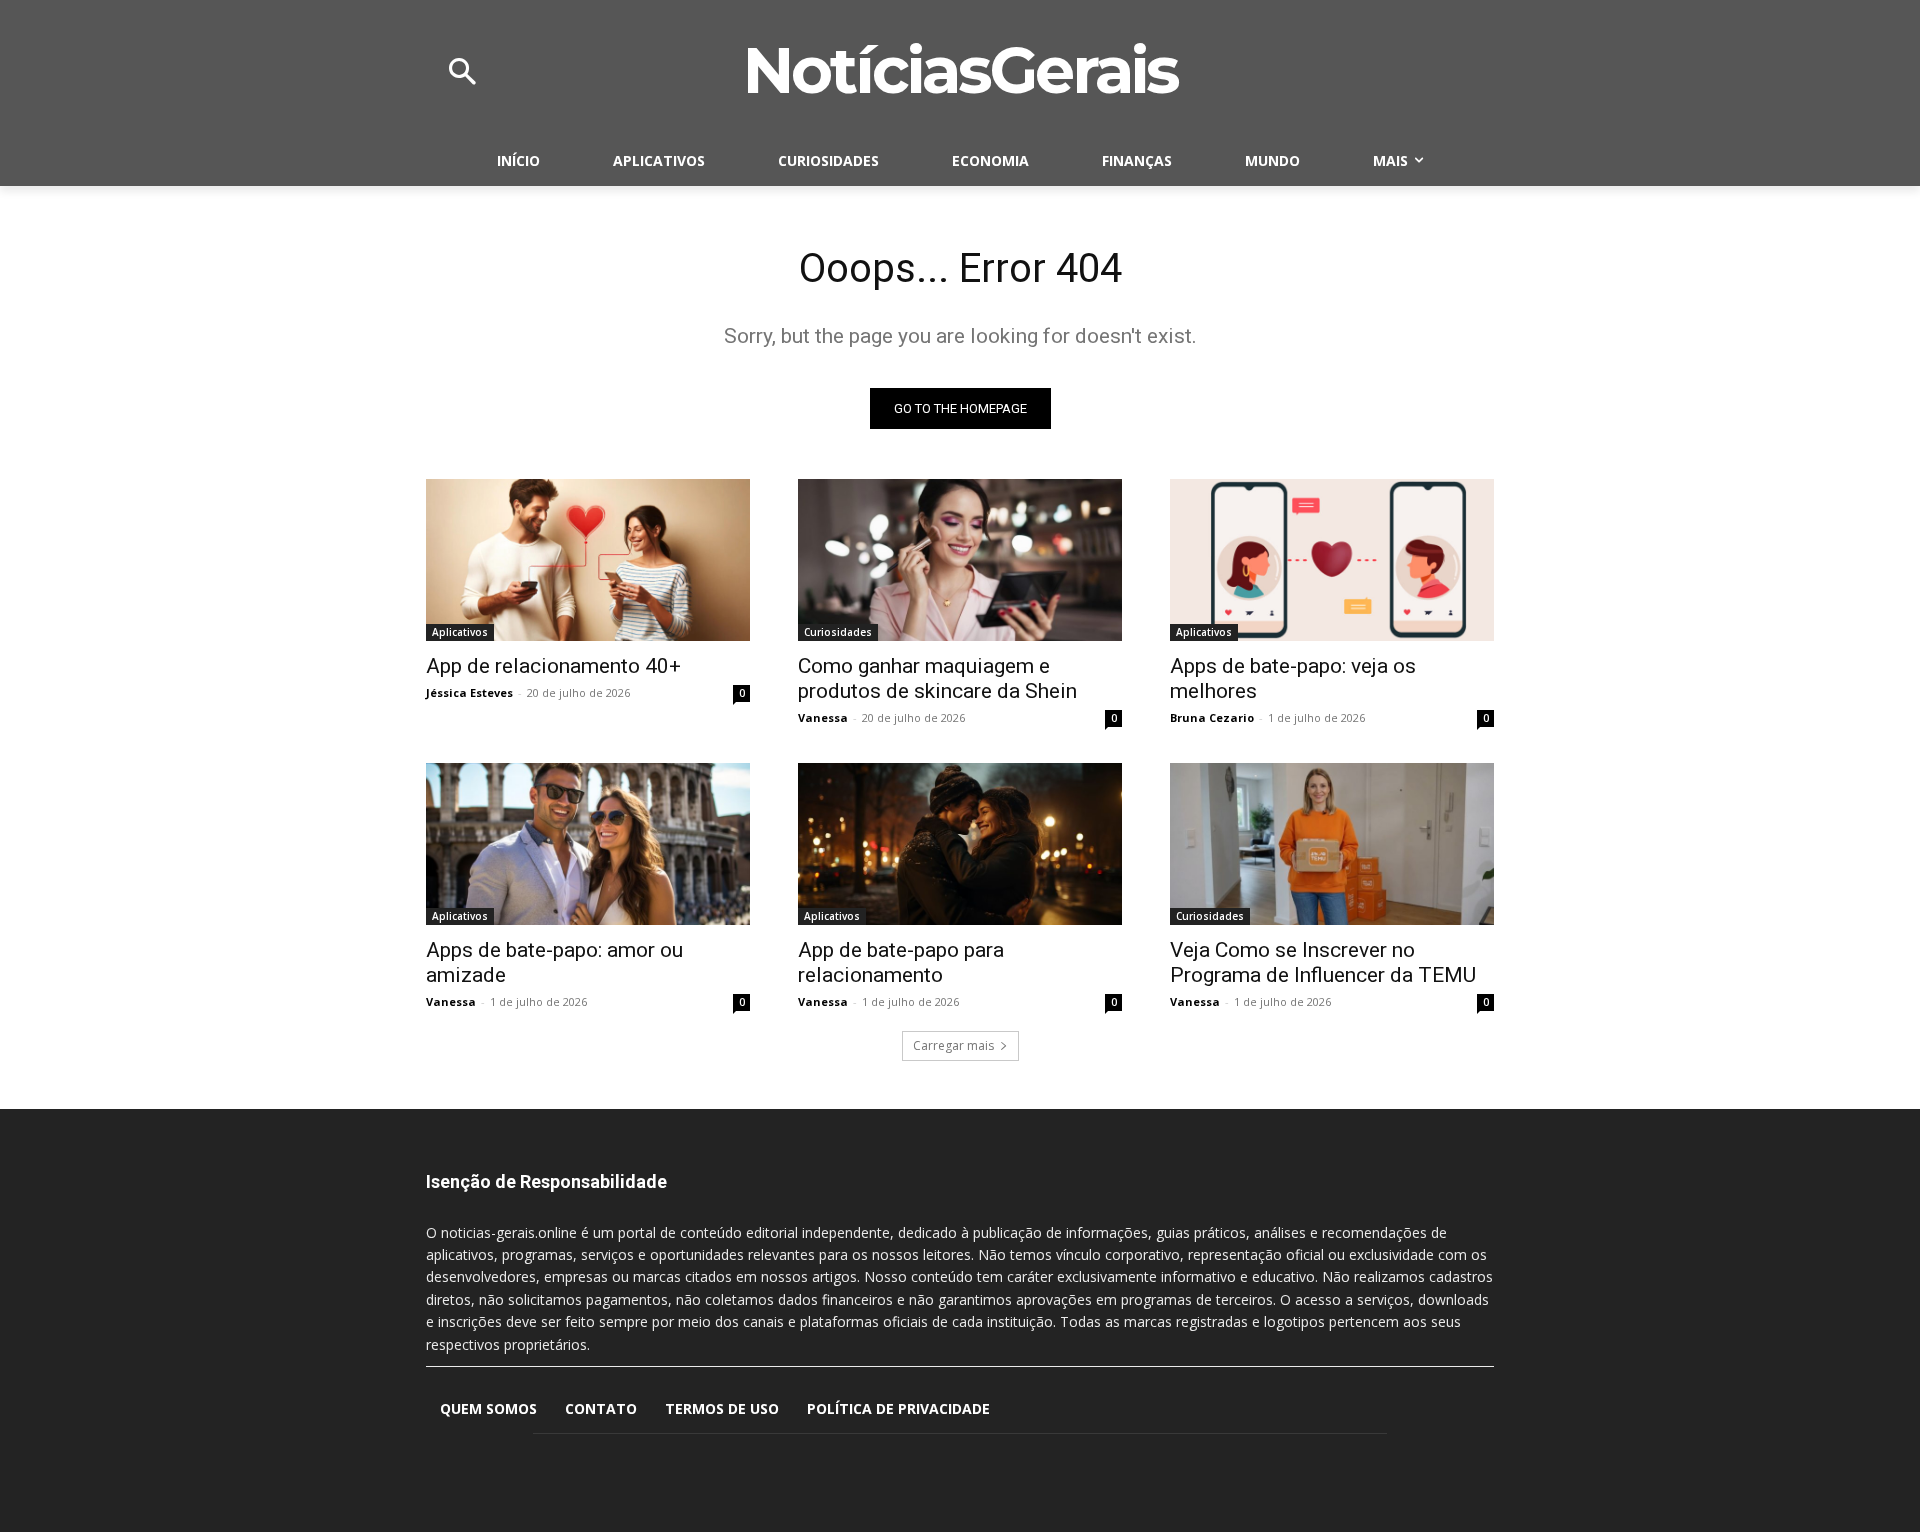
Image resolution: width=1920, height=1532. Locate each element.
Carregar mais (953, 1045)
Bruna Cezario (1212, 717)
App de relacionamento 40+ (553, 666)
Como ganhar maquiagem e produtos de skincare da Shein (940, 678)
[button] (462, 73)
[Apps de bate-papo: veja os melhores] (1332, 560)
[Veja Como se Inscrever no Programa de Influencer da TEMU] (1332, 844)
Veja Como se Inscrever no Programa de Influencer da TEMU (1323, 962)
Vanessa (823, 717)
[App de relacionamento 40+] (588, 560)
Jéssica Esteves (469, 692)
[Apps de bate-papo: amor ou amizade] (588, 844)
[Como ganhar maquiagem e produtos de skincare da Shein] (960, 560)
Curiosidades (838, 632)
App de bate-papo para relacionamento (901, 962)
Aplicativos (460, 632)
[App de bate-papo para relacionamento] (960, 844)
